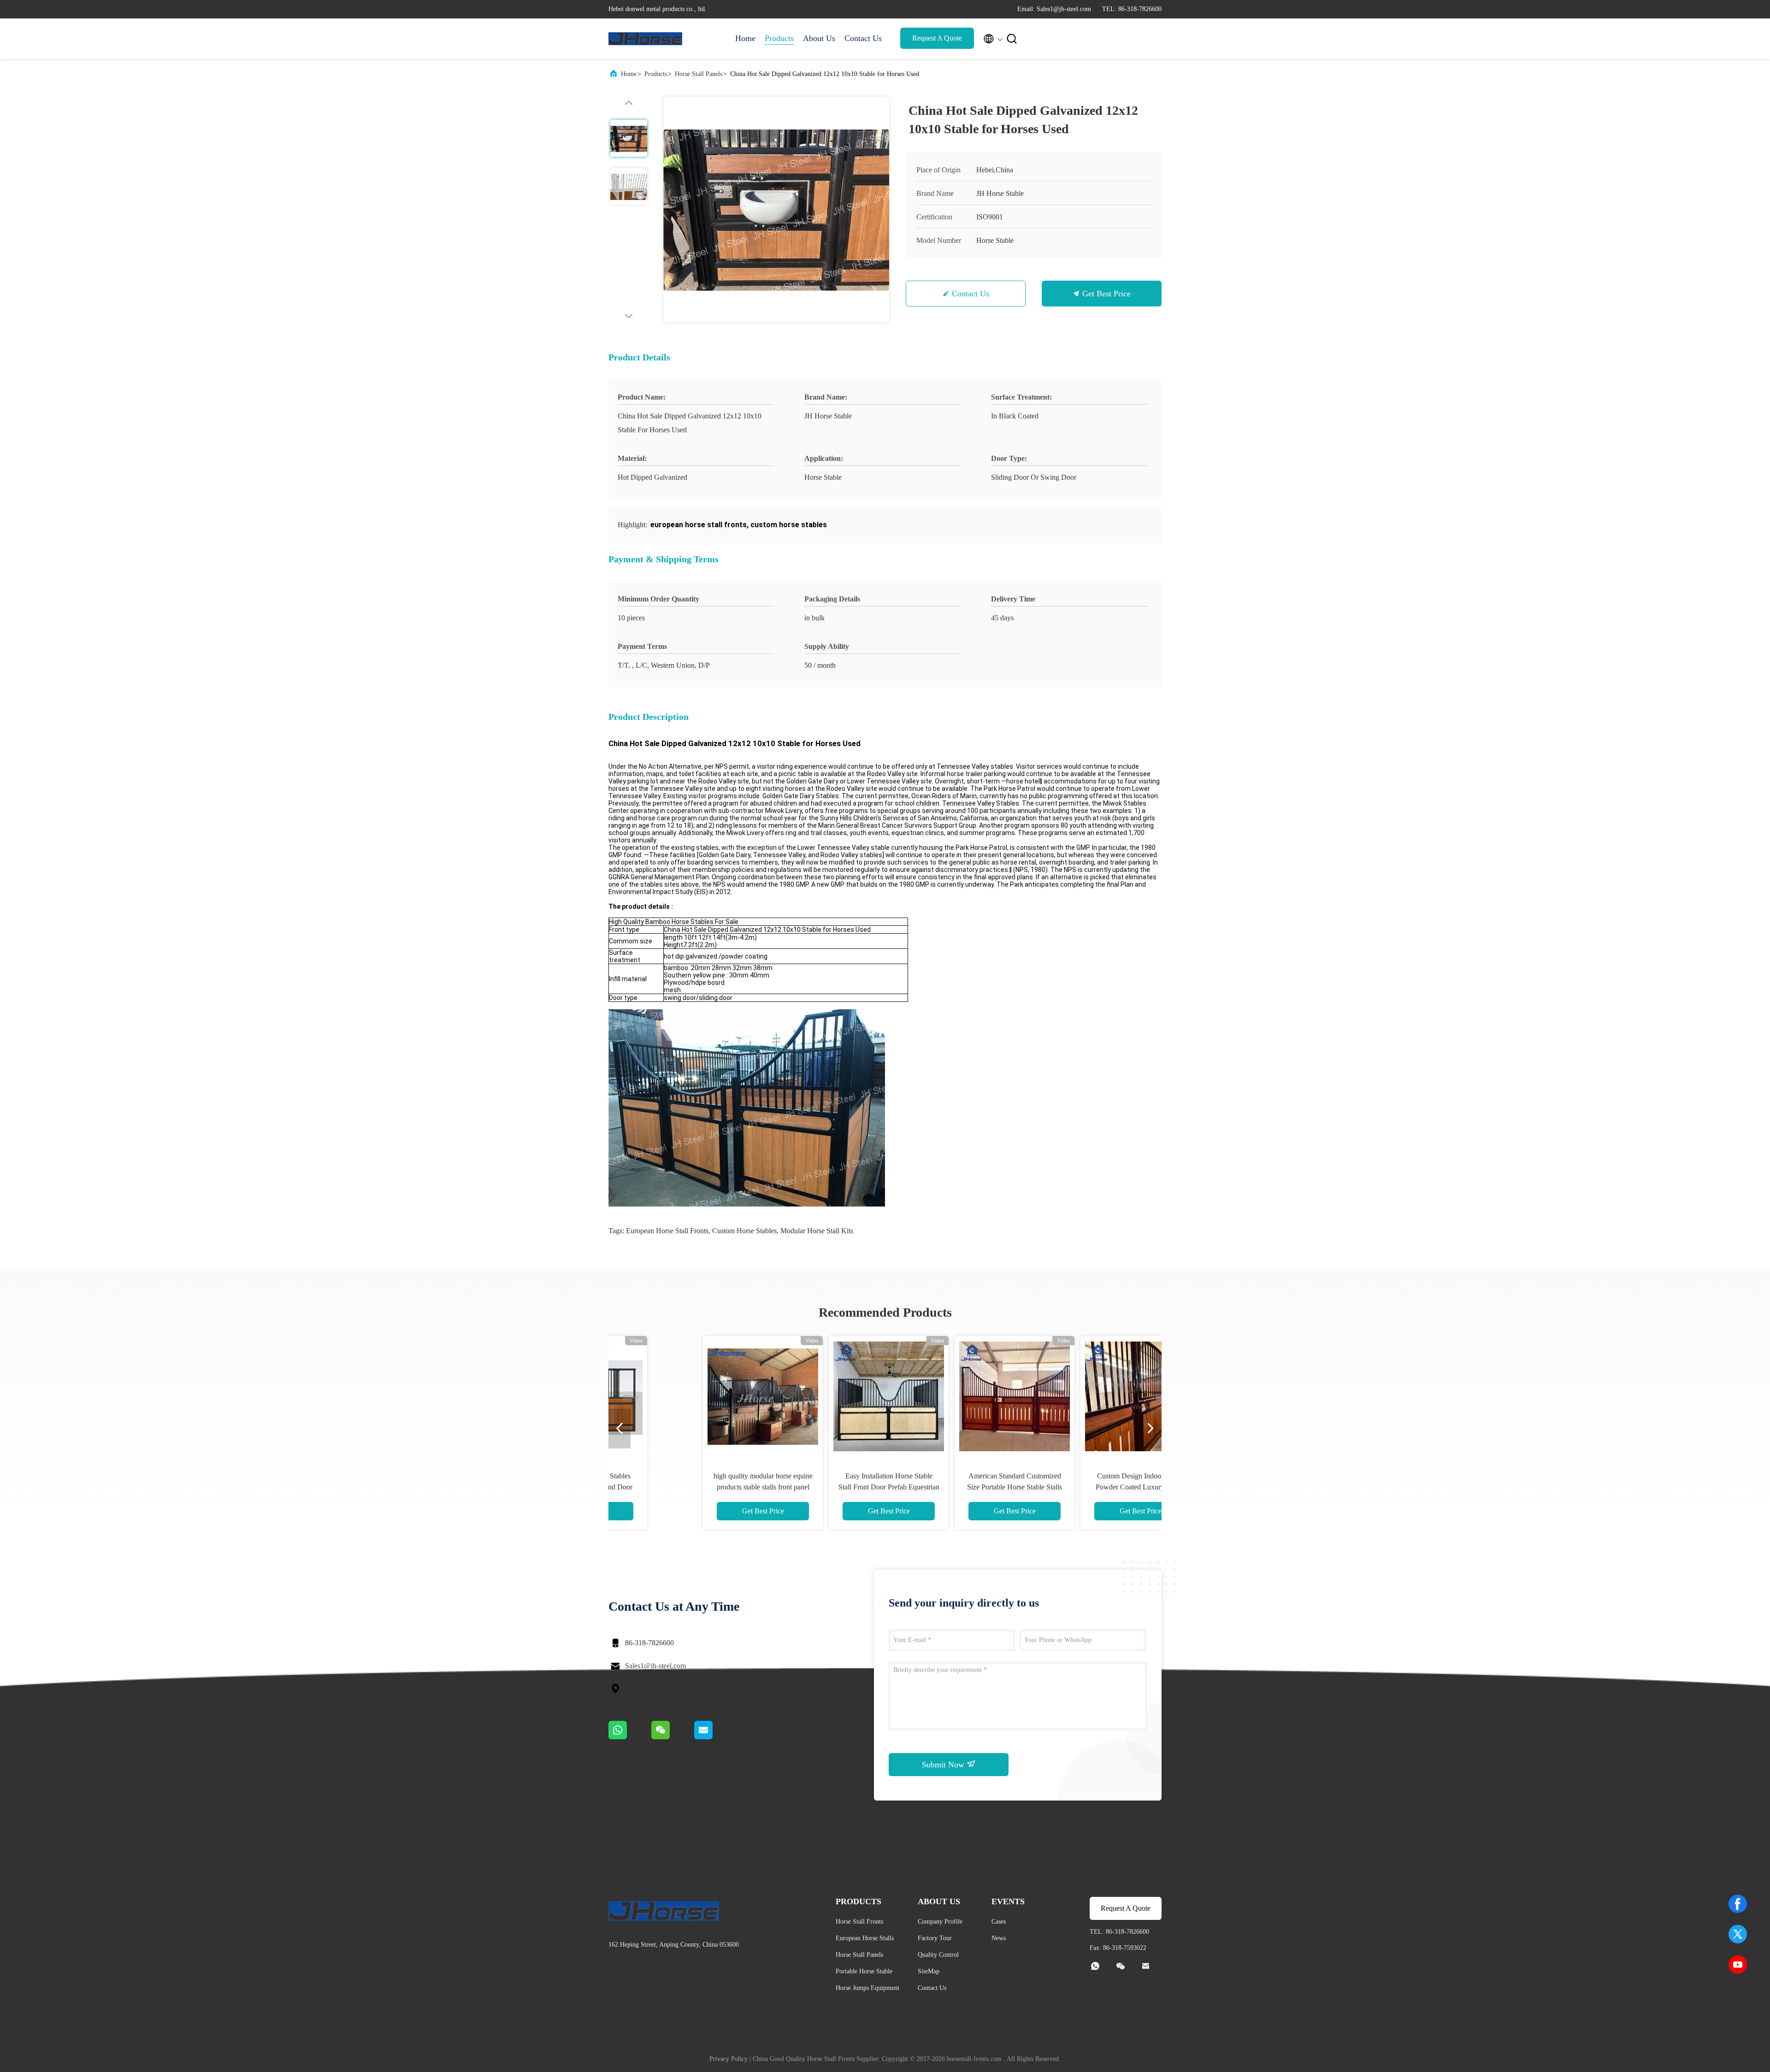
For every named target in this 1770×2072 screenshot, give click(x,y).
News (999, 1938)
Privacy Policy (729, 2059)
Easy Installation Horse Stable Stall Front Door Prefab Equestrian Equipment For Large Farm (822, 1487)
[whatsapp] (630, 1737)
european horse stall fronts (667, 1231)
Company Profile (940, 1922)
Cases (999, 1922)
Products (779, 38)
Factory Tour (935, 1938)
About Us (819, 38)
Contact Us (863, 38)
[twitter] (1738, 1934)
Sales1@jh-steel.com (655, 1666)
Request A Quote (937, 38)
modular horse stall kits (817, 1231)
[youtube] (1738, 1965)
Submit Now (944, 1765)
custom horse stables (744, 1231)
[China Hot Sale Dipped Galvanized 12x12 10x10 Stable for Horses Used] (776, 210)
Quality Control (938, 1955)
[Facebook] (1738, 1904)
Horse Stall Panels (699, 74)
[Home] (645, 39)
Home (745, 38)
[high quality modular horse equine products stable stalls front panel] (696, 1396)
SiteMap (929, 1971)
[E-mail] (715, 1737)
